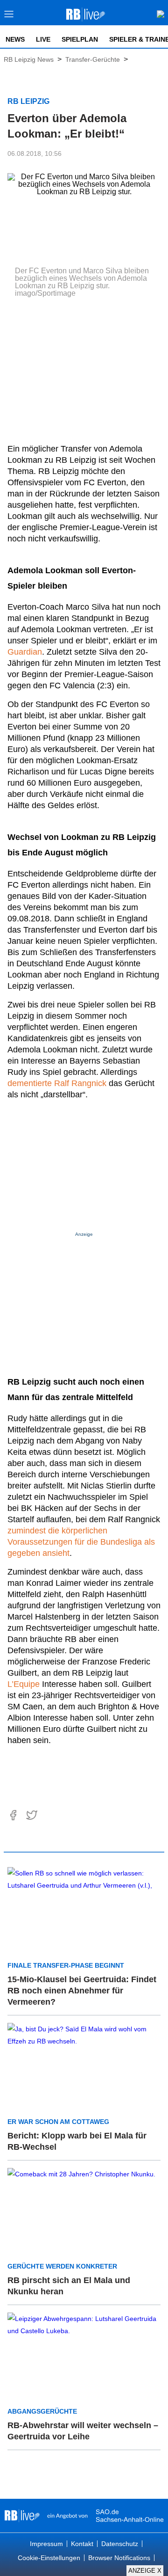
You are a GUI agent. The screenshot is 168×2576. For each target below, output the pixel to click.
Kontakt (82, 2544)
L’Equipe (24, 1684)
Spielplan (80, 39)
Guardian (25, 652)
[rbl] (22, 2516)
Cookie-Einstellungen (49, 2558)
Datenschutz (120, 2544)
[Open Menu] (9, 17)
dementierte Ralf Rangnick (57, 1083)
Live (43, 39)
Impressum (46, 2544)
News (15, 39)
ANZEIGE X (145, 2571)
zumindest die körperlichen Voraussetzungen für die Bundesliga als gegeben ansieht (81, 1542)
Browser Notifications (119, 2558)
